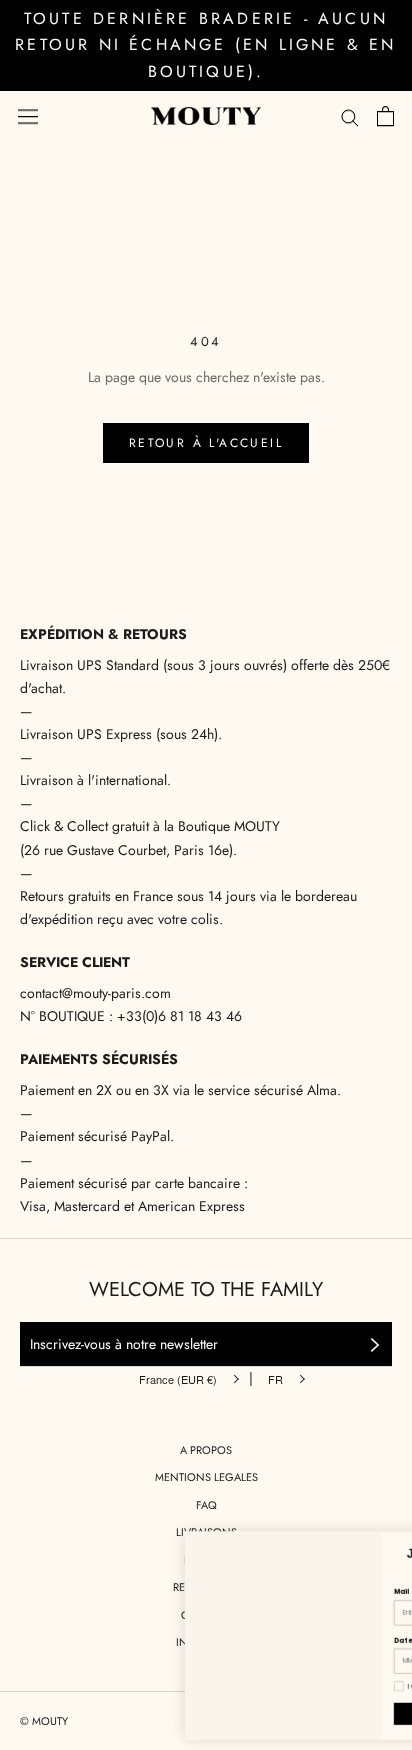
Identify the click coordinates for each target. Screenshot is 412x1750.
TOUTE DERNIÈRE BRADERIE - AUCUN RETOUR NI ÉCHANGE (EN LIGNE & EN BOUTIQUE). (205, 45)
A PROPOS (206, 1450)
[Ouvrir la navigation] (28, 116)
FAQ (206, 1505)
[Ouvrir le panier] (385, 116)
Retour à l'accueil (206, 443)
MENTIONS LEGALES (206, 1477)
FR (275, 1379)
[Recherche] (350, 116)
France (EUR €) (178, 1379)
